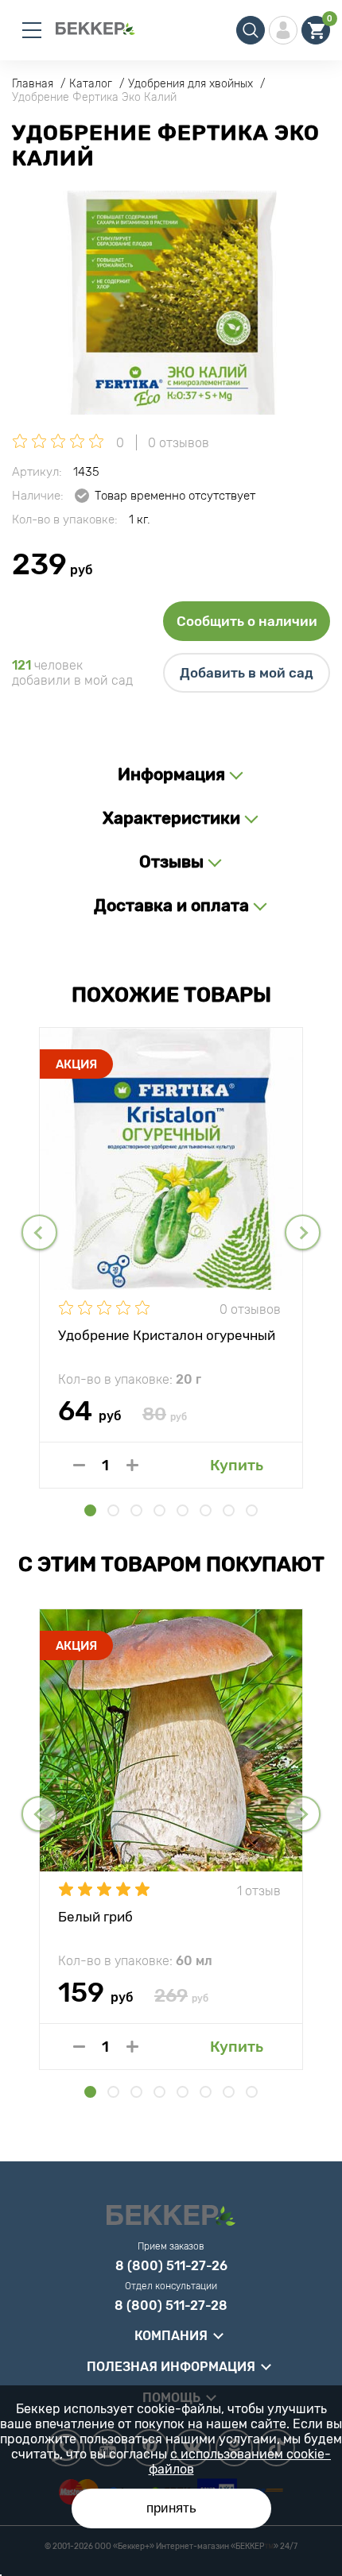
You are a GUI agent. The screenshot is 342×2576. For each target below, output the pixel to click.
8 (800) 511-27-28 (171, 2306)
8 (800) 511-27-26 (171, 2266)
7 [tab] (229, 1510)
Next (303, 1232)
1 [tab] (90, 1510)
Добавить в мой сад (247, 673)
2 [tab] (113, 1510)
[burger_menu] (32, 30)
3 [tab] (136, 1510)
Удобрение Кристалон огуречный (167, 1335)
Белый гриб (95, 1917)
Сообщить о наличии (247, 621)
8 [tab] (252, 1510)
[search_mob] (251, 30)
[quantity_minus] (79, 1465)
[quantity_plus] (132, 1465)
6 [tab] (206, 1510)
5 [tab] (183, 1510)
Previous (39, 1232)
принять (171, 2508)
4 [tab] (159, 1510)
